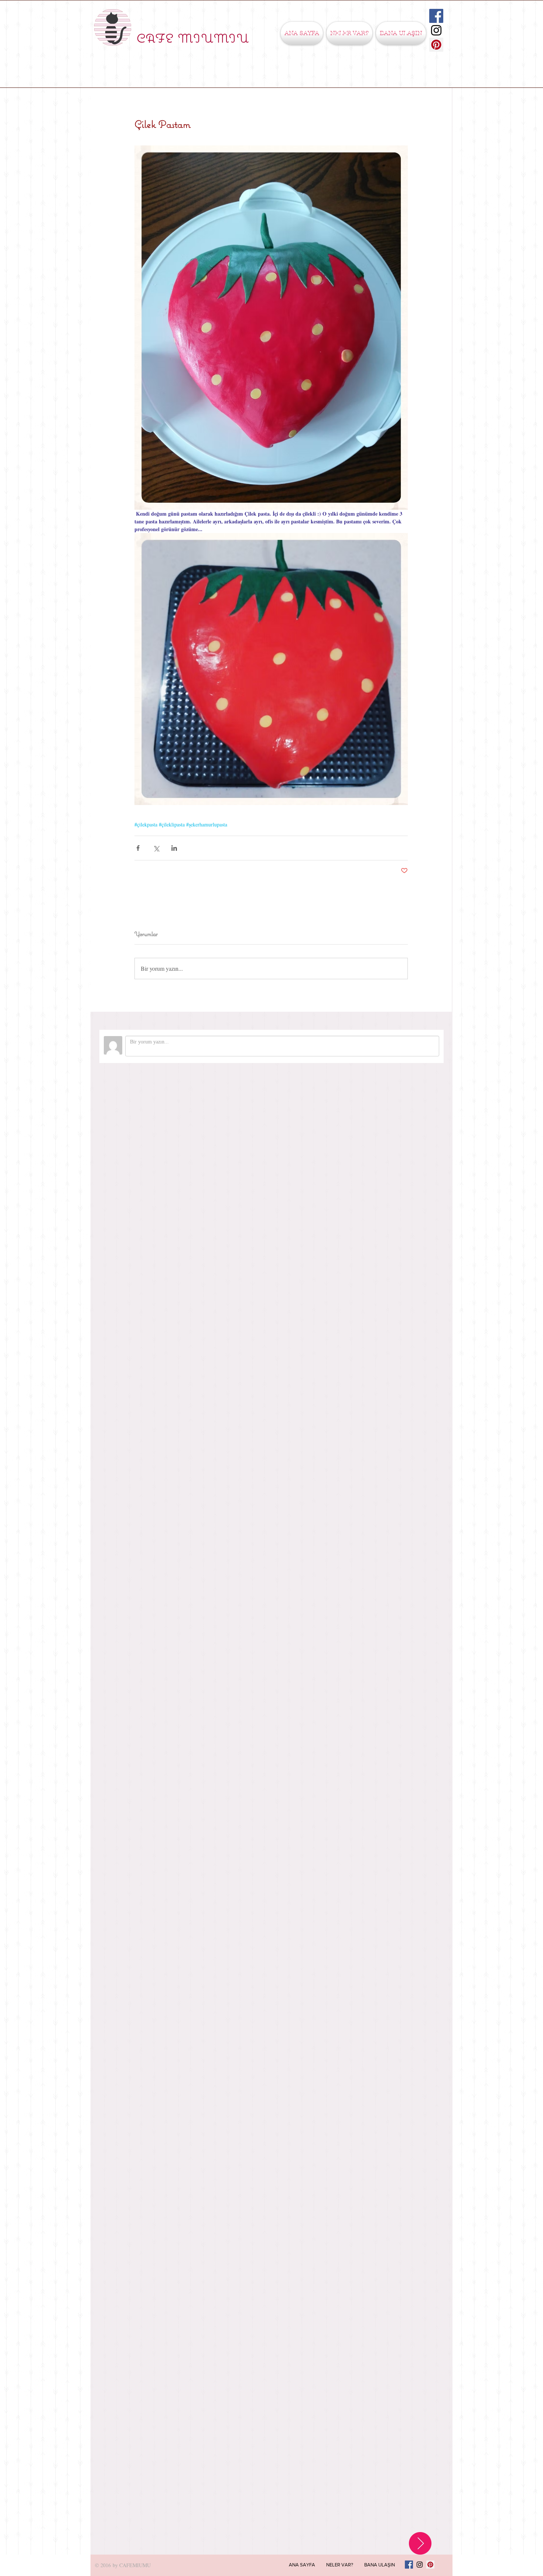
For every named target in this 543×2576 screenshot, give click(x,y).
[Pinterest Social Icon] (436, 45)
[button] (349, 33)
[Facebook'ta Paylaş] (138, 848)
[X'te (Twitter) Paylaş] (156, 848)
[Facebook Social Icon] (436, 16)
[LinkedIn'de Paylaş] (174, 848)
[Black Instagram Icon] (436, 30)
